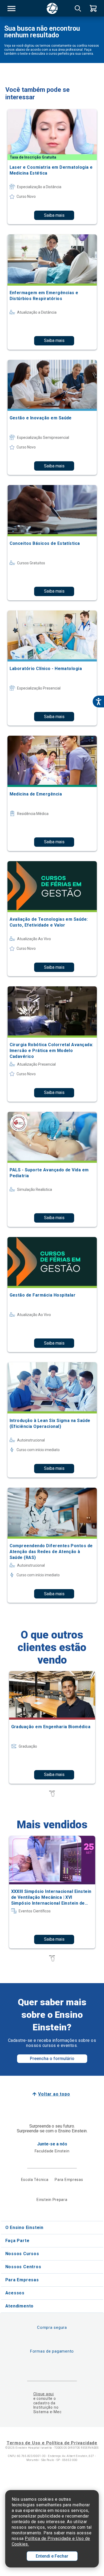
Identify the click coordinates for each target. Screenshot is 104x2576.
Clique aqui (44, 2394)
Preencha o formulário (52, 2059)
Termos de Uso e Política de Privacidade (52, 2443)
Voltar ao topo (54, 2094)
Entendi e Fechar (52, 2556)
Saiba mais (54, 215)
